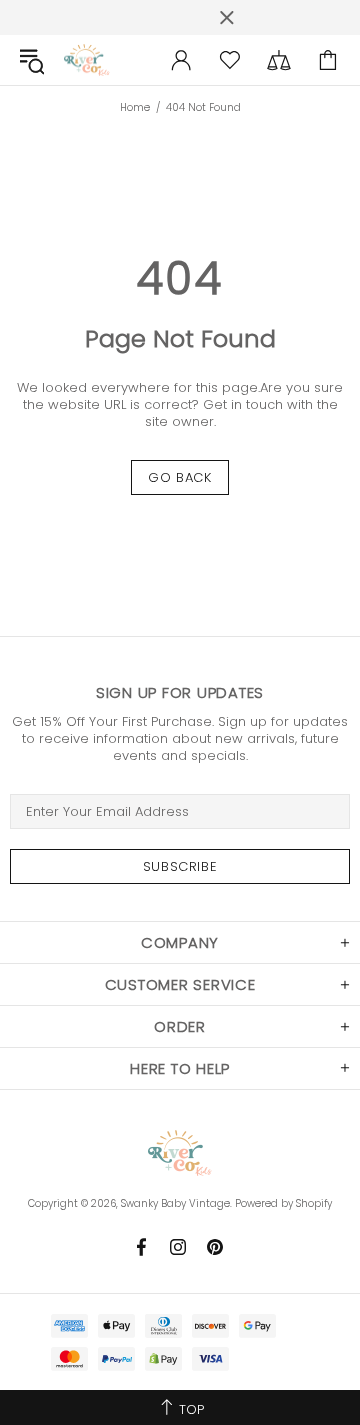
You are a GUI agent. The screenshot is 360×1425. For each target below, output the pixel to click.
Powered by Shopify (283, 1203)
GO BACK (180, 477)
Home (135, 108)
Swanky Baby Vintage (87, 60)
